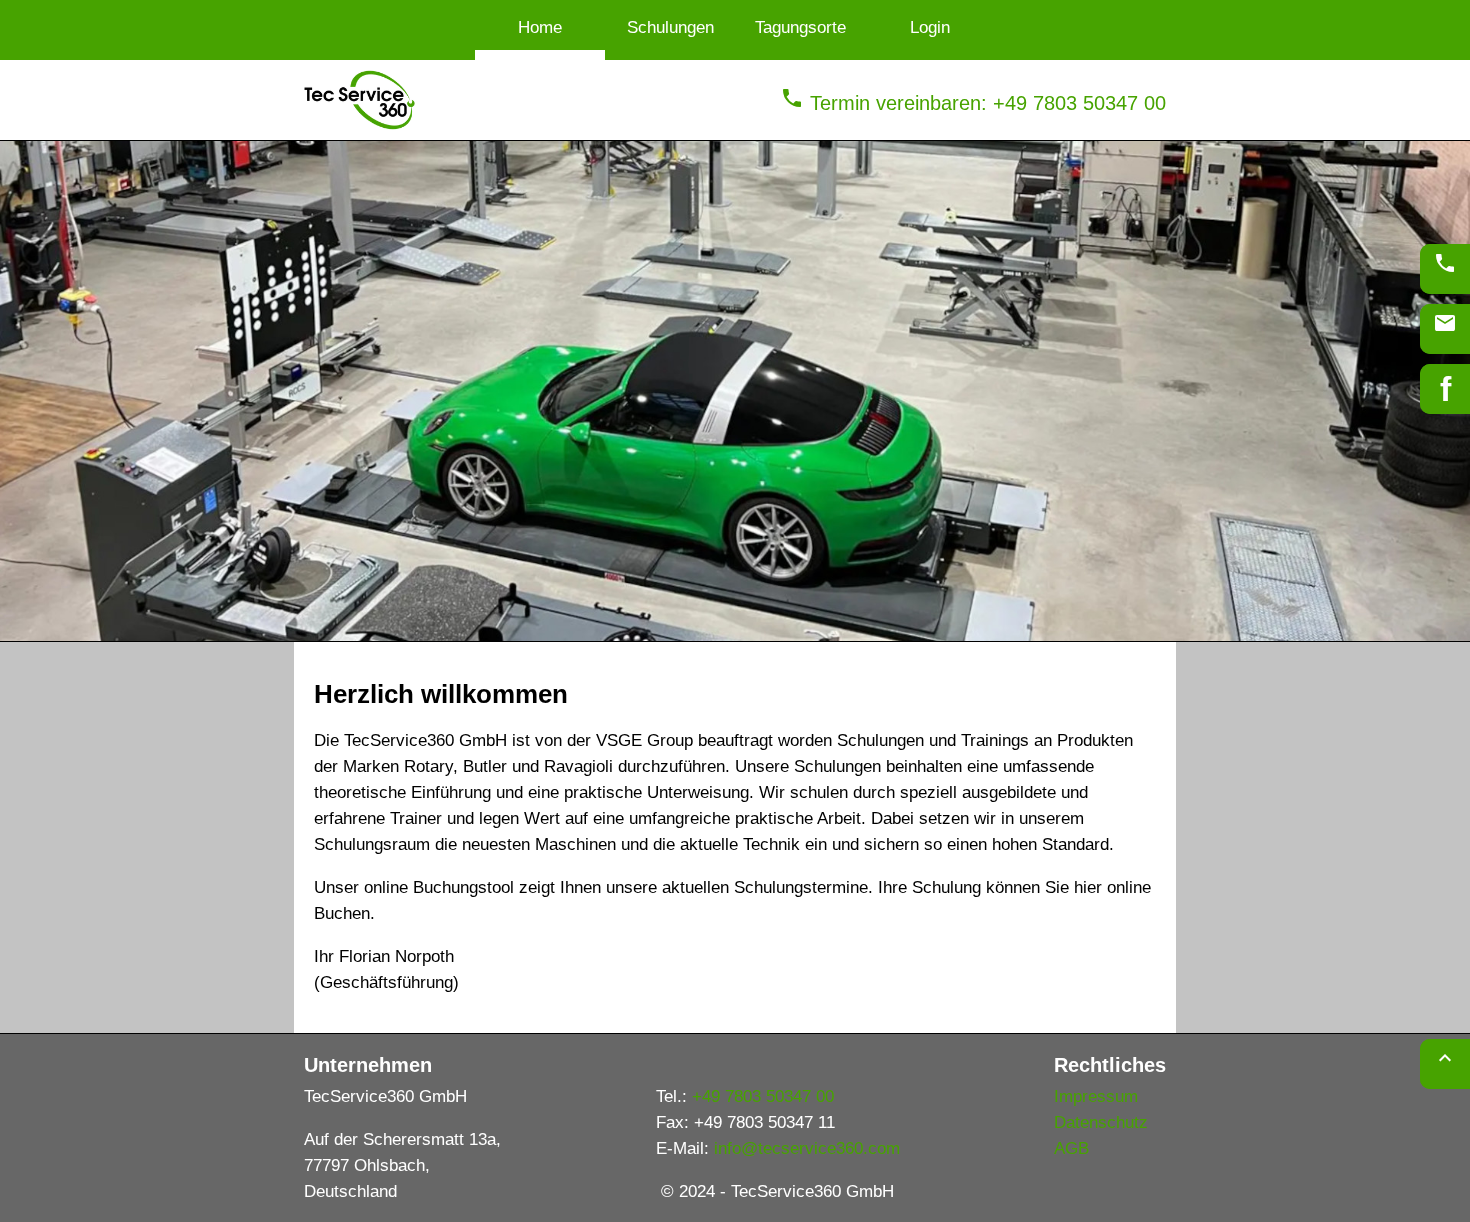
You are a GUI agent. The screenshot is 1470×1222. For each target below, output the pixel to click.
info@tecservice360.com (807, 1148)
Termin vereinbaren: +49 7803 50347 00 (973, 103)
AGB (1071, 1148)
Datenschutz (1101, 1122)
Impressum (1096, 1096)
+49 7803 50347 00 (763, 1096)
